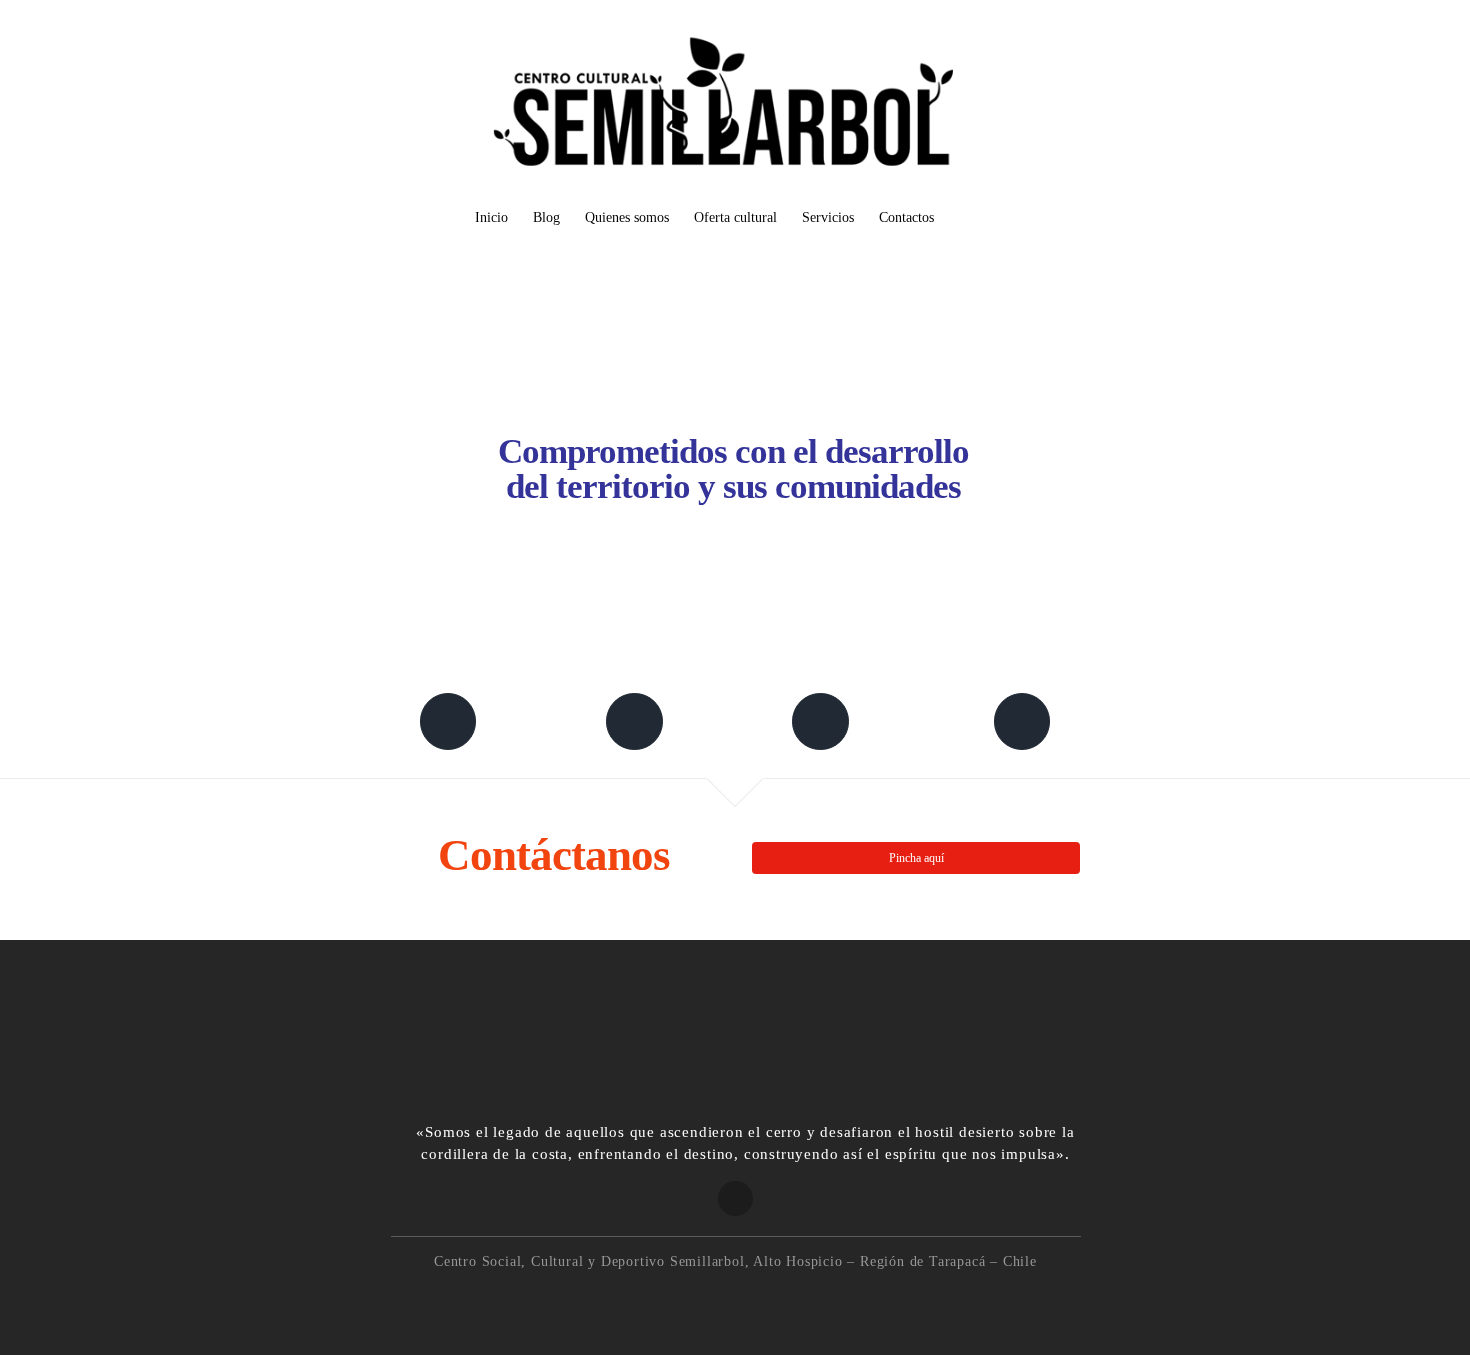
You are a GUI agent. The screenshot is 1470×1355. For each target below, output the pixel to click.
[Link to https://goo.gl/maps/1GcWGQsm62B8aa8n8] (735, 1198)
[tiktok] (757, 1300)
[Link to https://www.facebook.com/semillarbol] (448, 721)
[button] (964, 218)
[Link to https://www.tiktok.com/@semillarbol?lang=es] (1022, 721)
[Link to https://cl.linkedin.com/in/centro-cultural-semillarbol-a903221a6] (634, 721)
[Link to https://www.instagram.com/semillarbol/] (820, 721)
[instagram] (714, 1300)
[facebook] (671, 1300)
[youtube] (799, 1300)
